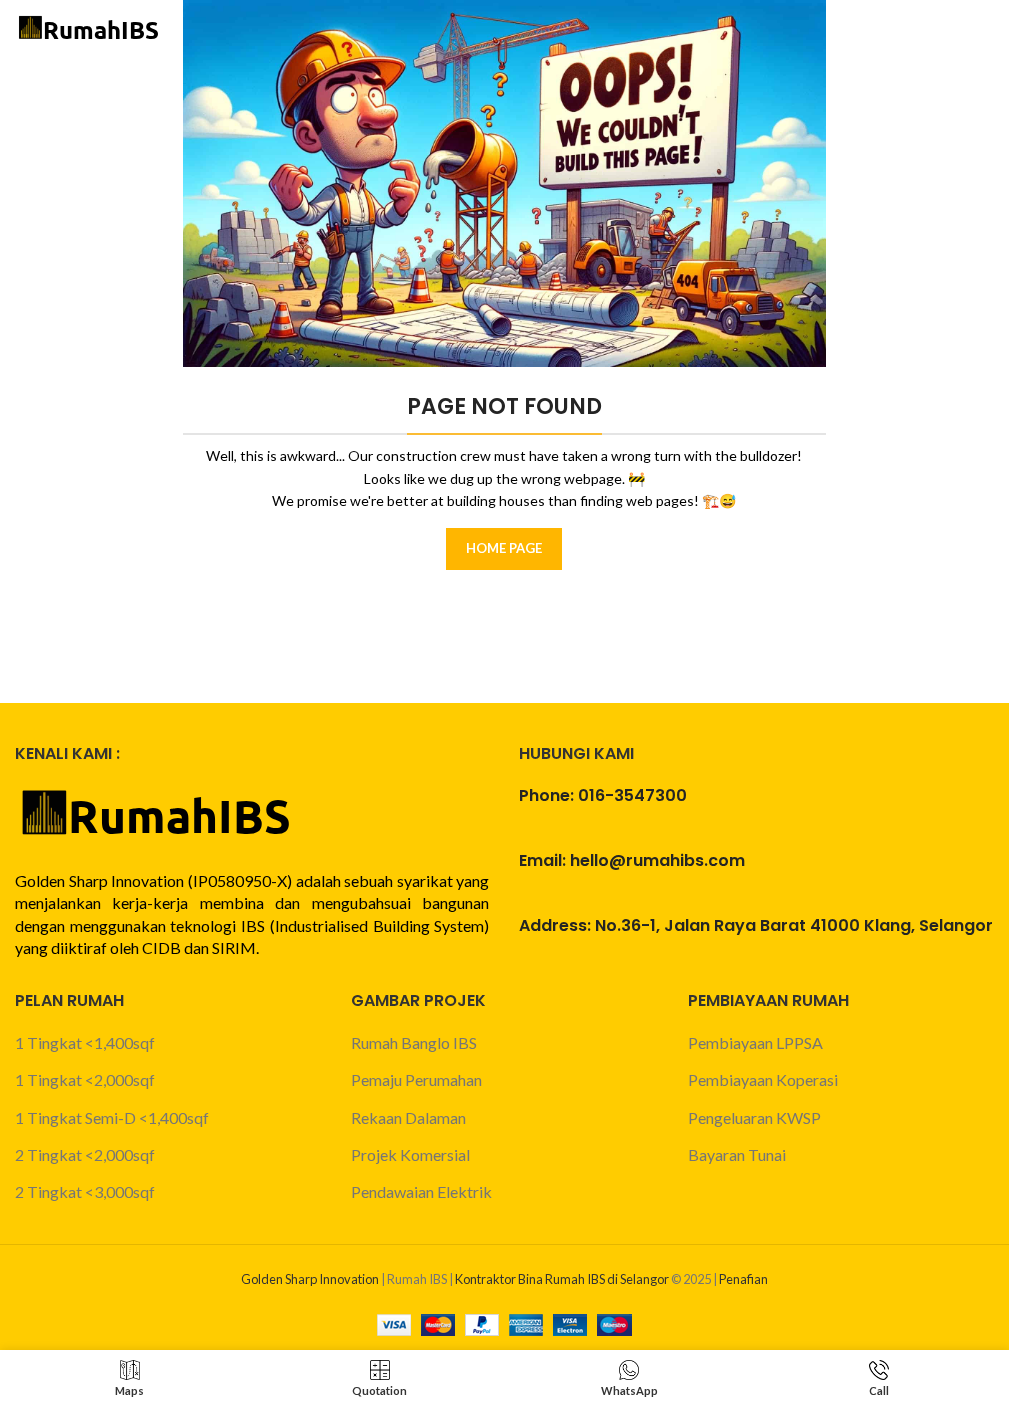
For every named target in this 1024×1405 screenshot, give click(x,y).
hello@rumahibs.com (657, 860)
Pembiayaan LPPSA (755, 1042)
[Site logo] (90, 27)
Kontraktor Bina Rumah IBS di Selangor (562, 1279)
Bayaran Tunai (737, 1154)
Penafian (743, 1279)
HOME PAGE (504, 548)
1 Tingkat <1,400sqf (85, 1042)
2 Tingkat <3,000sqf (85, 1191)
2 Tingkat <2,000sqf (85, 1154)
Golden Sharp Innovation (310, 1279)
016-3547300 (632, 795)
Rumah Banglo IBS (414, 1042)
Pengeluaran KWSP (754, 1117)
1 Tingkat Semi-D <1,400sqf (112, 1117)
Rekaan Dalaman (408, 1117)
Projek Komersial (410, 1154)
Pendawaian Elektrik (421, 1191)
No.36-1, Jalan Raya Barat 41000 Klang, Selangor (794, 925)
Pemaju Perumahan (416, 1079)
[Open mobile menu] (984, 30)
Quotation (891, 29)
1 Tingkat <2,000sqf (85, 1079)
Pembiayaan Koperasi (763, 1079)
